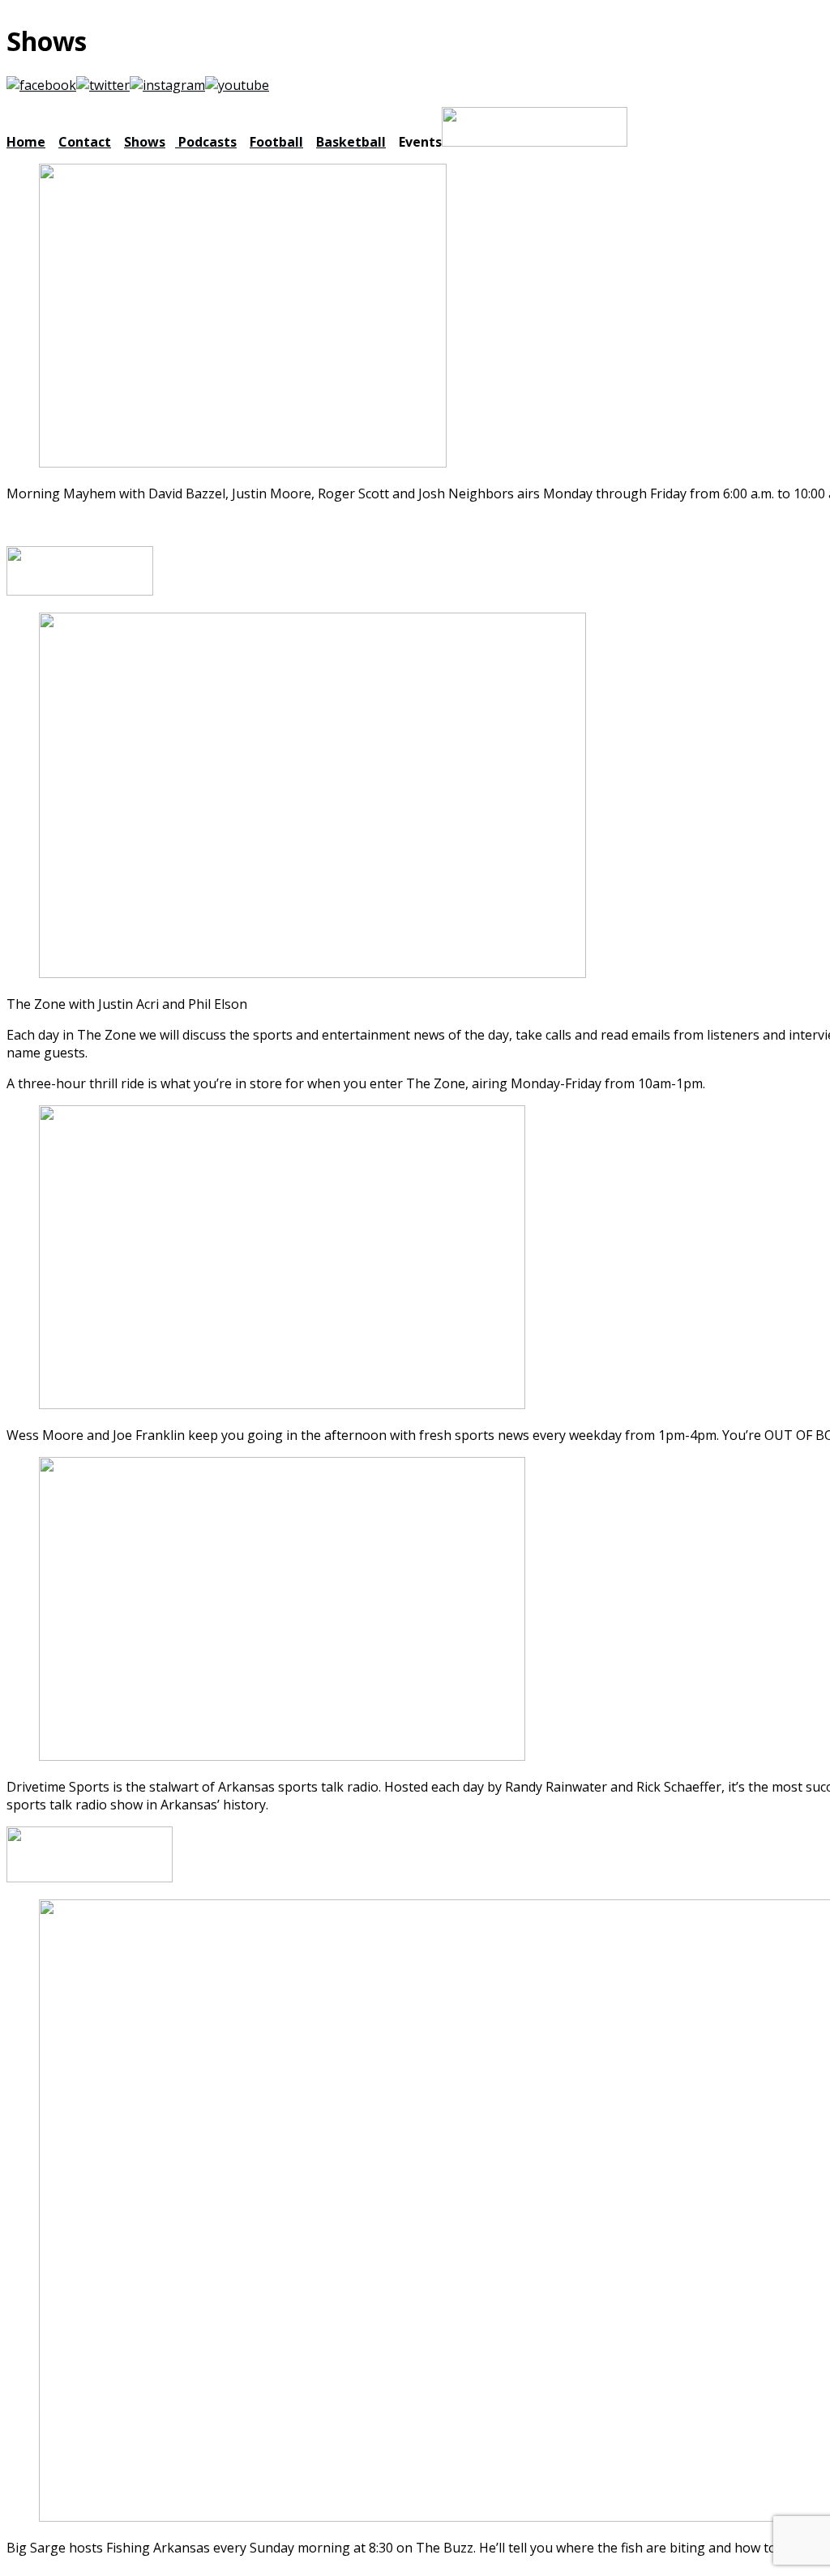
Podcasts (206, 142)
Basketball (351, 142)
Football (276, 142)
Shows (145, 142)
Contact (85, 142)
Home (26, 142)
